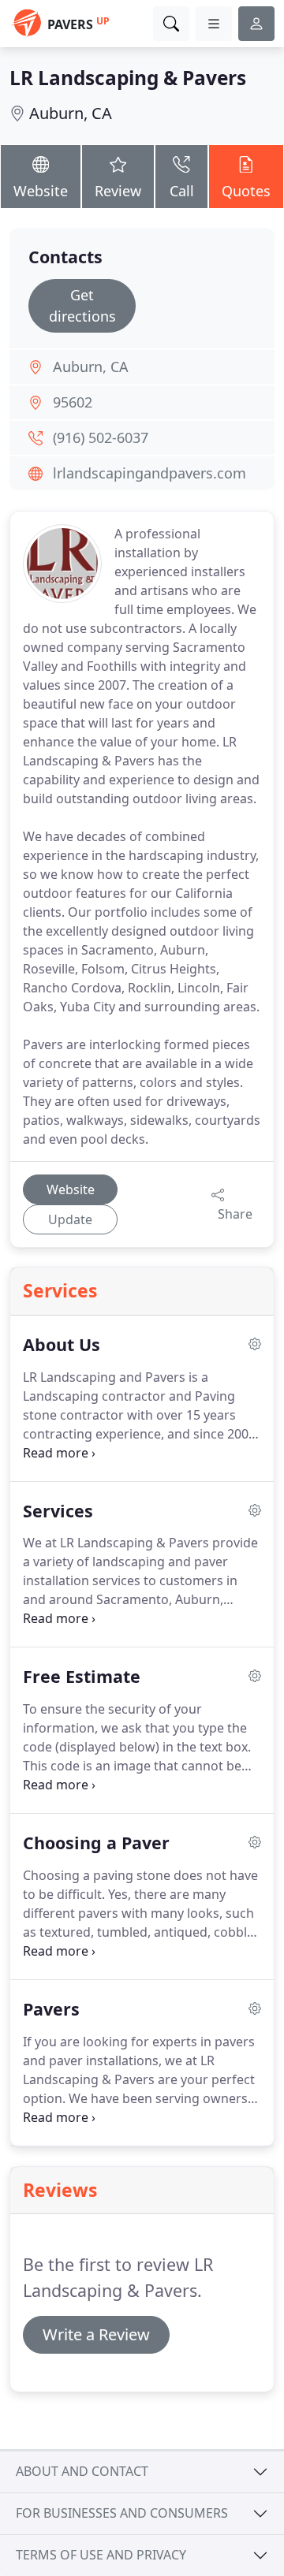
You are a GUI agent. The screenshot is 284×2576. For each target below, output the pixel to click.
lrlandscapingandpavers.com (149, 473)
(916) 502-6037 (101, 437)
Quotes (246, 191)
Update (70, 1219)
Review (118, 191)
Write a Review (96, 2334)
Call (182, 191)
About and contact (82, 2471)
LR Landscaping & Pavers (128, 78)
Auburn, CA (71, 113)
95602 (73, 402)
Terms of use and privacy (101, 2555)
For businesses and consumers (122, 2513)
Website (41, 191)
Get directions (82, 305)
